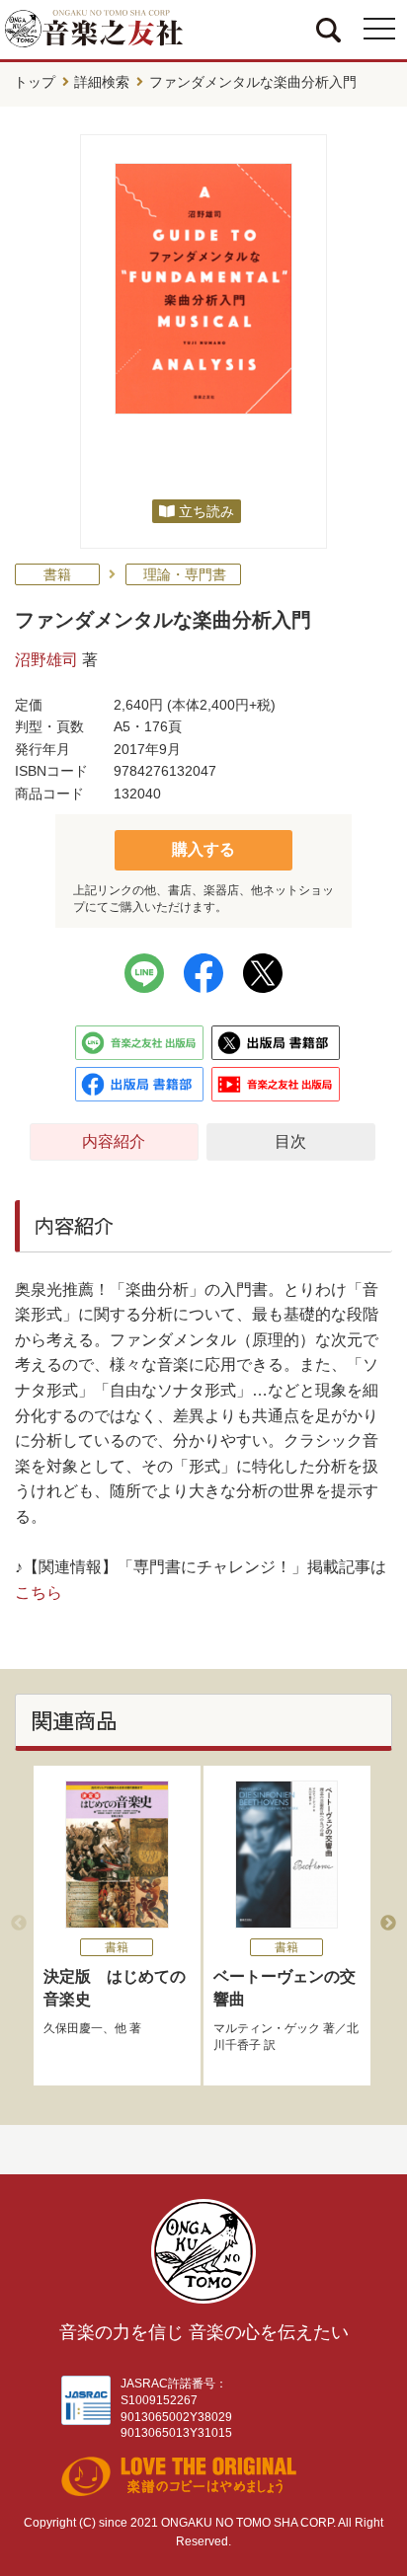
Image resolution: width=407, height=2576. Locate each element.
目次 (290, 1141)
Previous (19, 1924)
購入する (203, 849)
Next (388, 1924)
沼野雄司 (46, 660)
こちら (39, 1592)
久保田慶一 (73, 2028)
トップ (35, 82)
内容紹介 (114, 1141)
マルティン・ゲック (267, 2028)
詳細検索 (102, 82)
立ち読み (206, 511)
